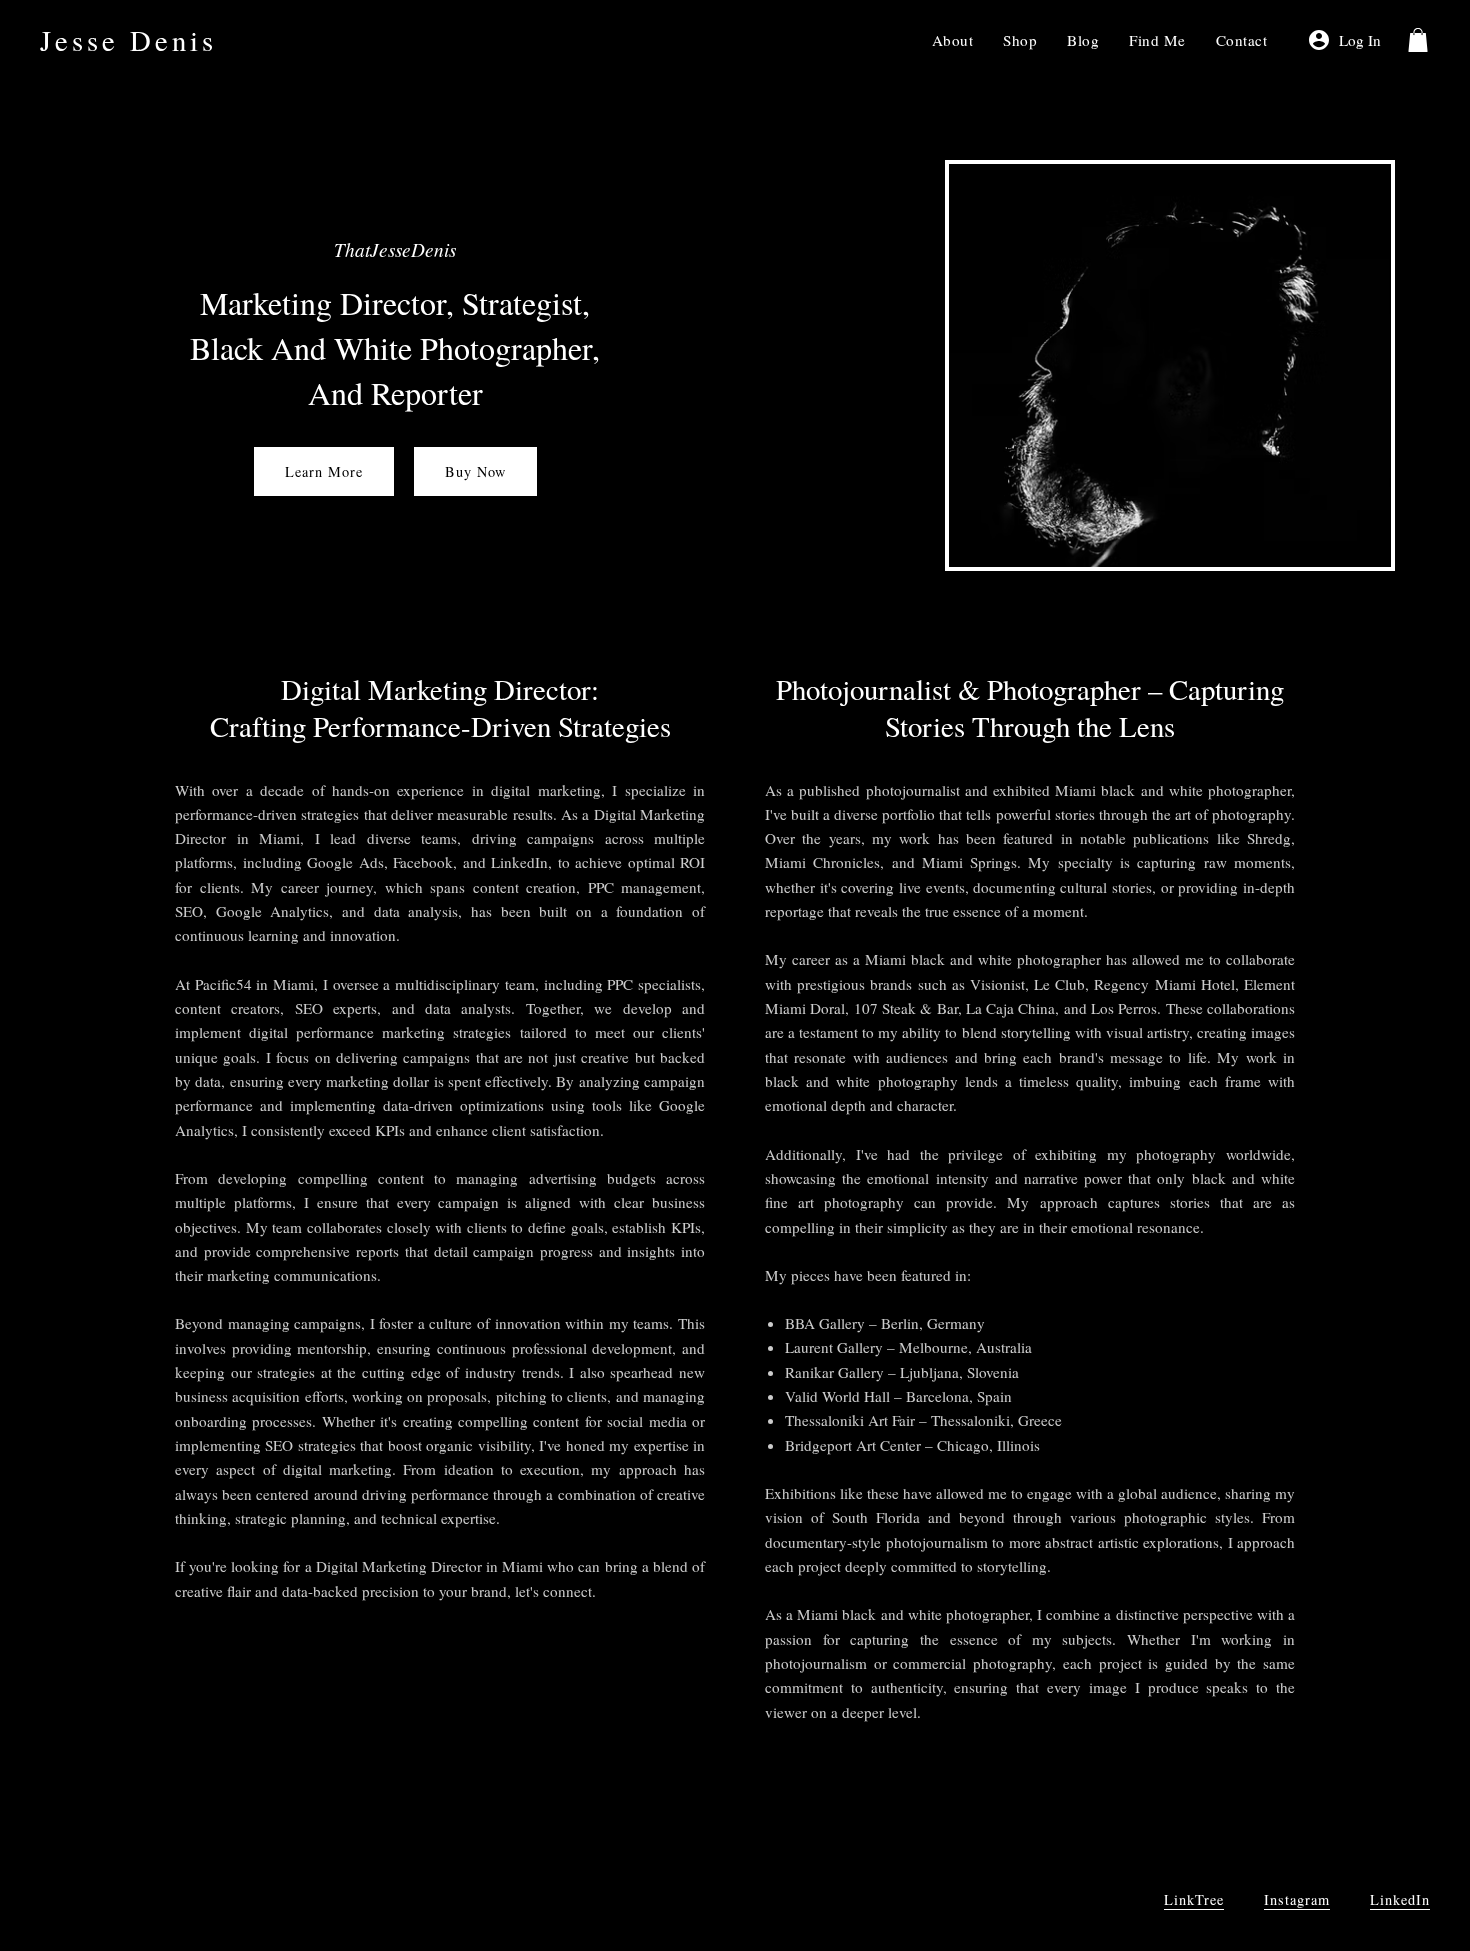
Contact (1242, 40)
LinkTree (1194, 1899)
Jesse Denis (128, 40)
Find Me (1157, 40)
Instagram (1297, 1899)
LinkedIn (1400, 1899)
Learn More (324, 471)
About (953, 40)
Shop (1020, 40)
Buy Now (475, 471)
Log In (1360, 40)
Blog (1083, 40)
